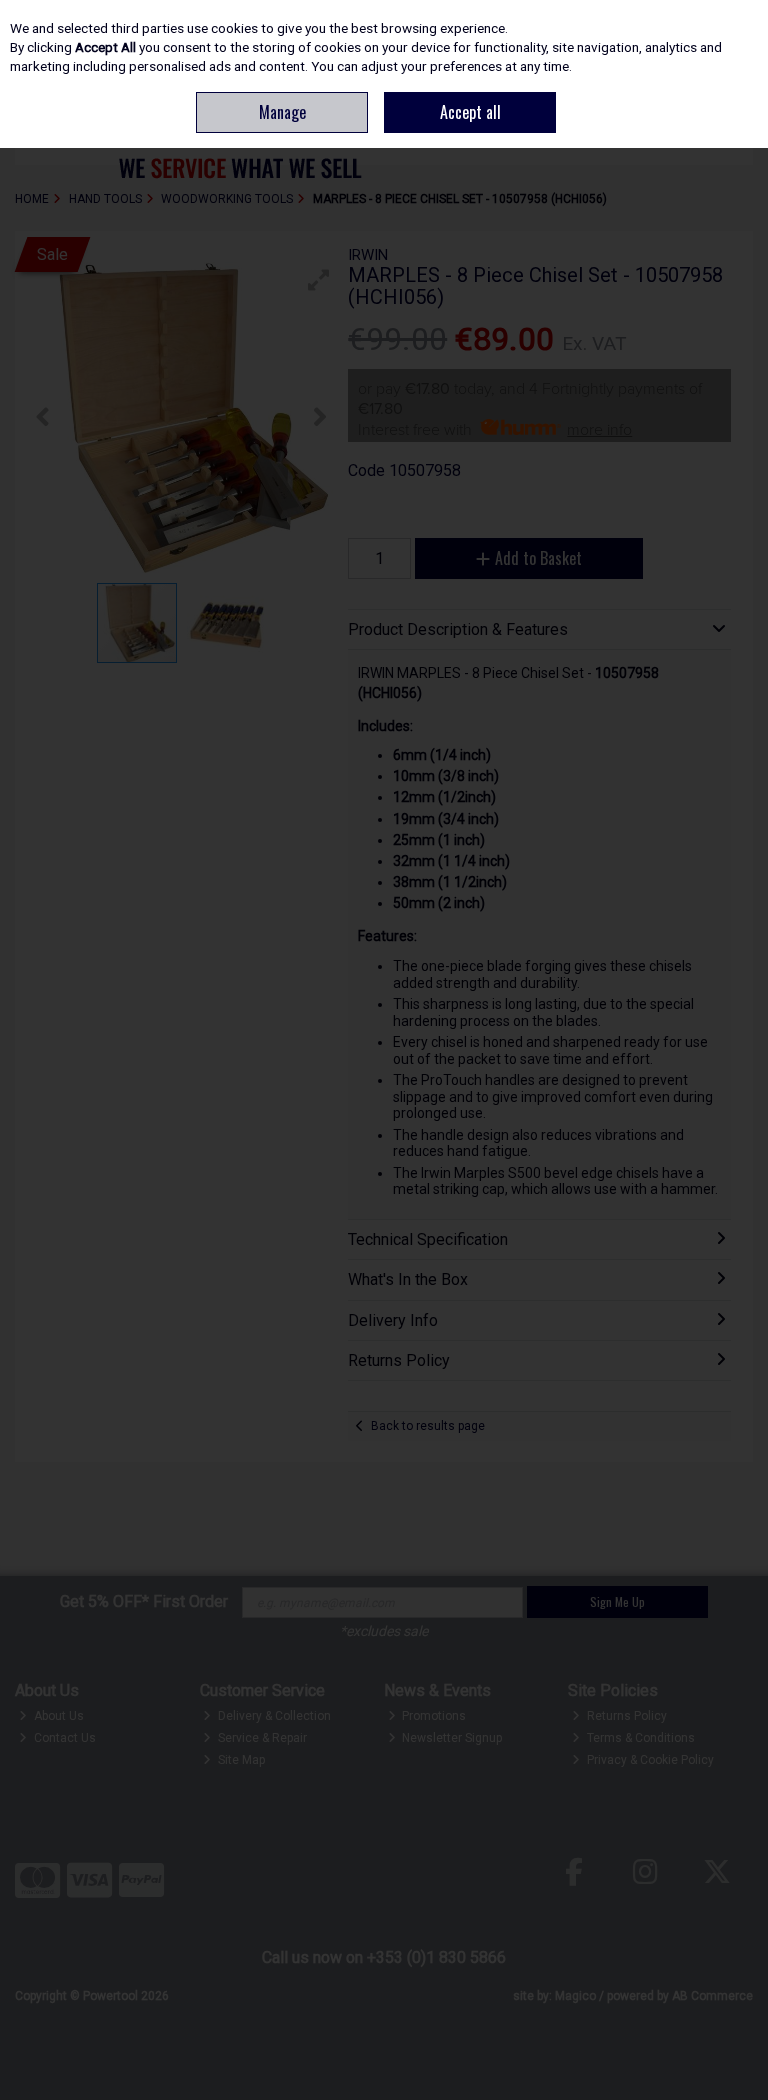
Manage (282, 112)
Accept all (470, 112)
